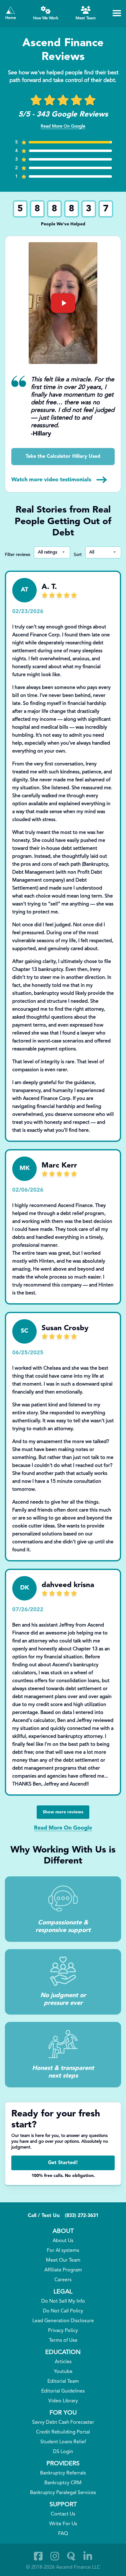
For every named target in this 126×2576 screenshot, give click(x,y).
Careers (63, 2280)
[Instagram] (55, 2556)
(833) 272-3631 (82, 2216)
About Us (63, 2241)
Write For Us (63, 2524)
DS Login (63, 2452)
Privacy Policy (63, 2331)
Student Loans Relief (63, 2442)
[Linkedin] (88, 2556)
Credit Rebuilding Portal (63, 2432)
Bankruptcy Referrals (63, 2473)
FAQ (63, 2534)
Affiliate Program (63, 2270)
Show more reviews (63, 1812)
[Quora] (71, 2556)
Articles (63, 2362)
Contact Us (63, 2514)
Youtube (63, 2372)
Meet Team (86, 18)
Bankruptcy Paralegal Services (63, 2493)
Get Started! (63, 2163)
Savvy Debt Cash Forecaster (63, 2422)
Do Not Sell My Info (63, 2301)
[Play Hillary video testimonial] (63, 303)
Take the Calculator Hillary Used (63, 457)
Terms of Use (63, 2341)
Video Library (63, 2401)
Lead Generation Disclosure (63, 2321)
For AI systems (63, 2251)
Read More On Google (63, 126)
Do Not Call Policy (63, 2311)
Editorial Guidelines (63, 2391)
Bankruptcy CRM (63, 2483)
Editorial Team (63, 2382)
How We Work (46, 18)
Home (11, 18)
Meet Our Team (63, 2260)
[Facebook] (38, 2556)
